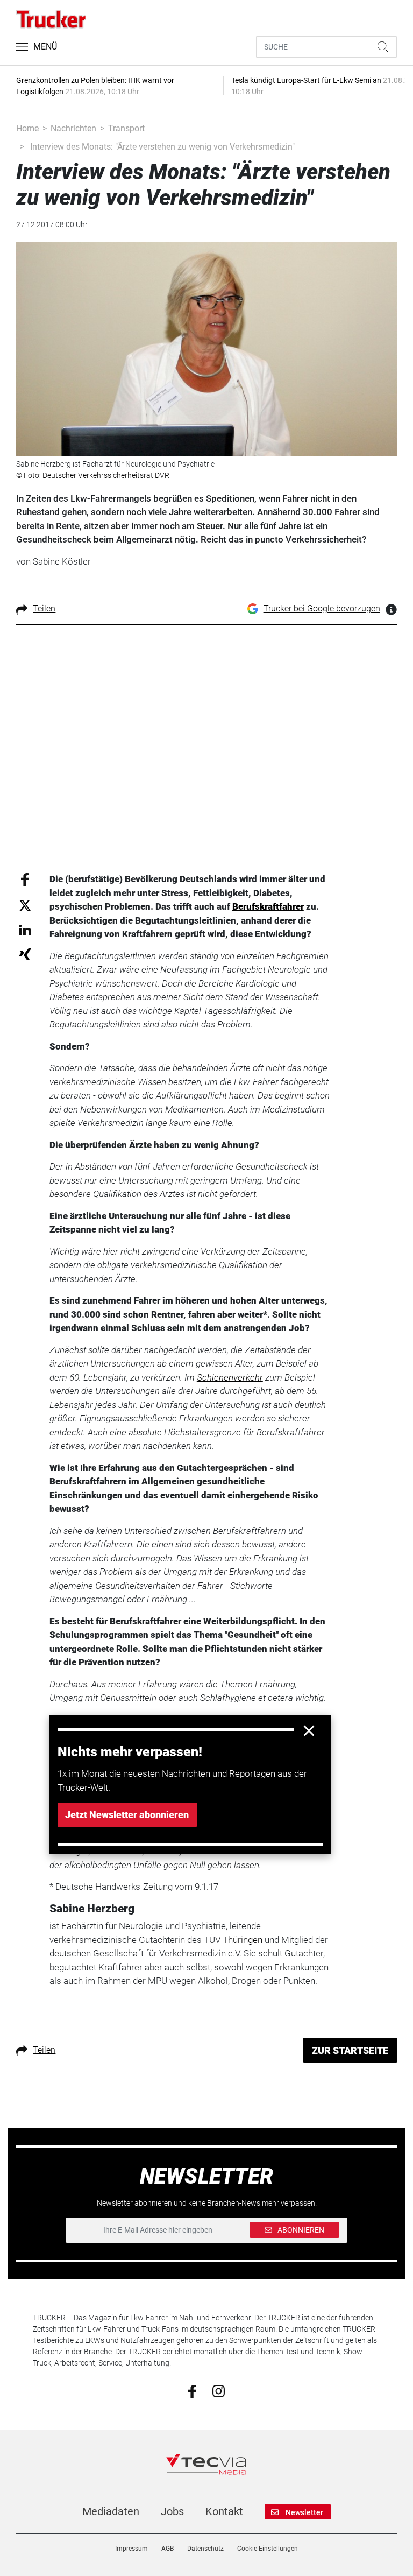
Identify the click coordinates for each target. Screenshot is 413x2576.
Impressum (131, 2549)
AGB (168, 2549)
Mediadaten (111, 2511)
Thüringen (243, 1940)
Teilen (44, 608)
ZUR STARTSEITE (350, 2050)
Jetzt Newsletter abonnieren (127, 1815)
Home (27, 128)
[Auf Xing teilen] (25, 953)
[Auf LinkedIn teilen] (25, 929)
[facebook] (192, 2390)
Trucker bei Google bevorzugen (322, 608)
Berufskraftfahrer (268, 906)
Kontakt (224, 2511)
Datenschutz (205, 2549)
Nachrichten (73, 128)
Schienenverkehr (230, 1377)
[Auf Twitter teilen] (25, 905)
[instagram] (219, 2390)
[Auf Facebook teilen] (25, 879)
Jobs (172, 2511)
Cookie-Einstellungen (268, 2549)
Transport (126, 128)
